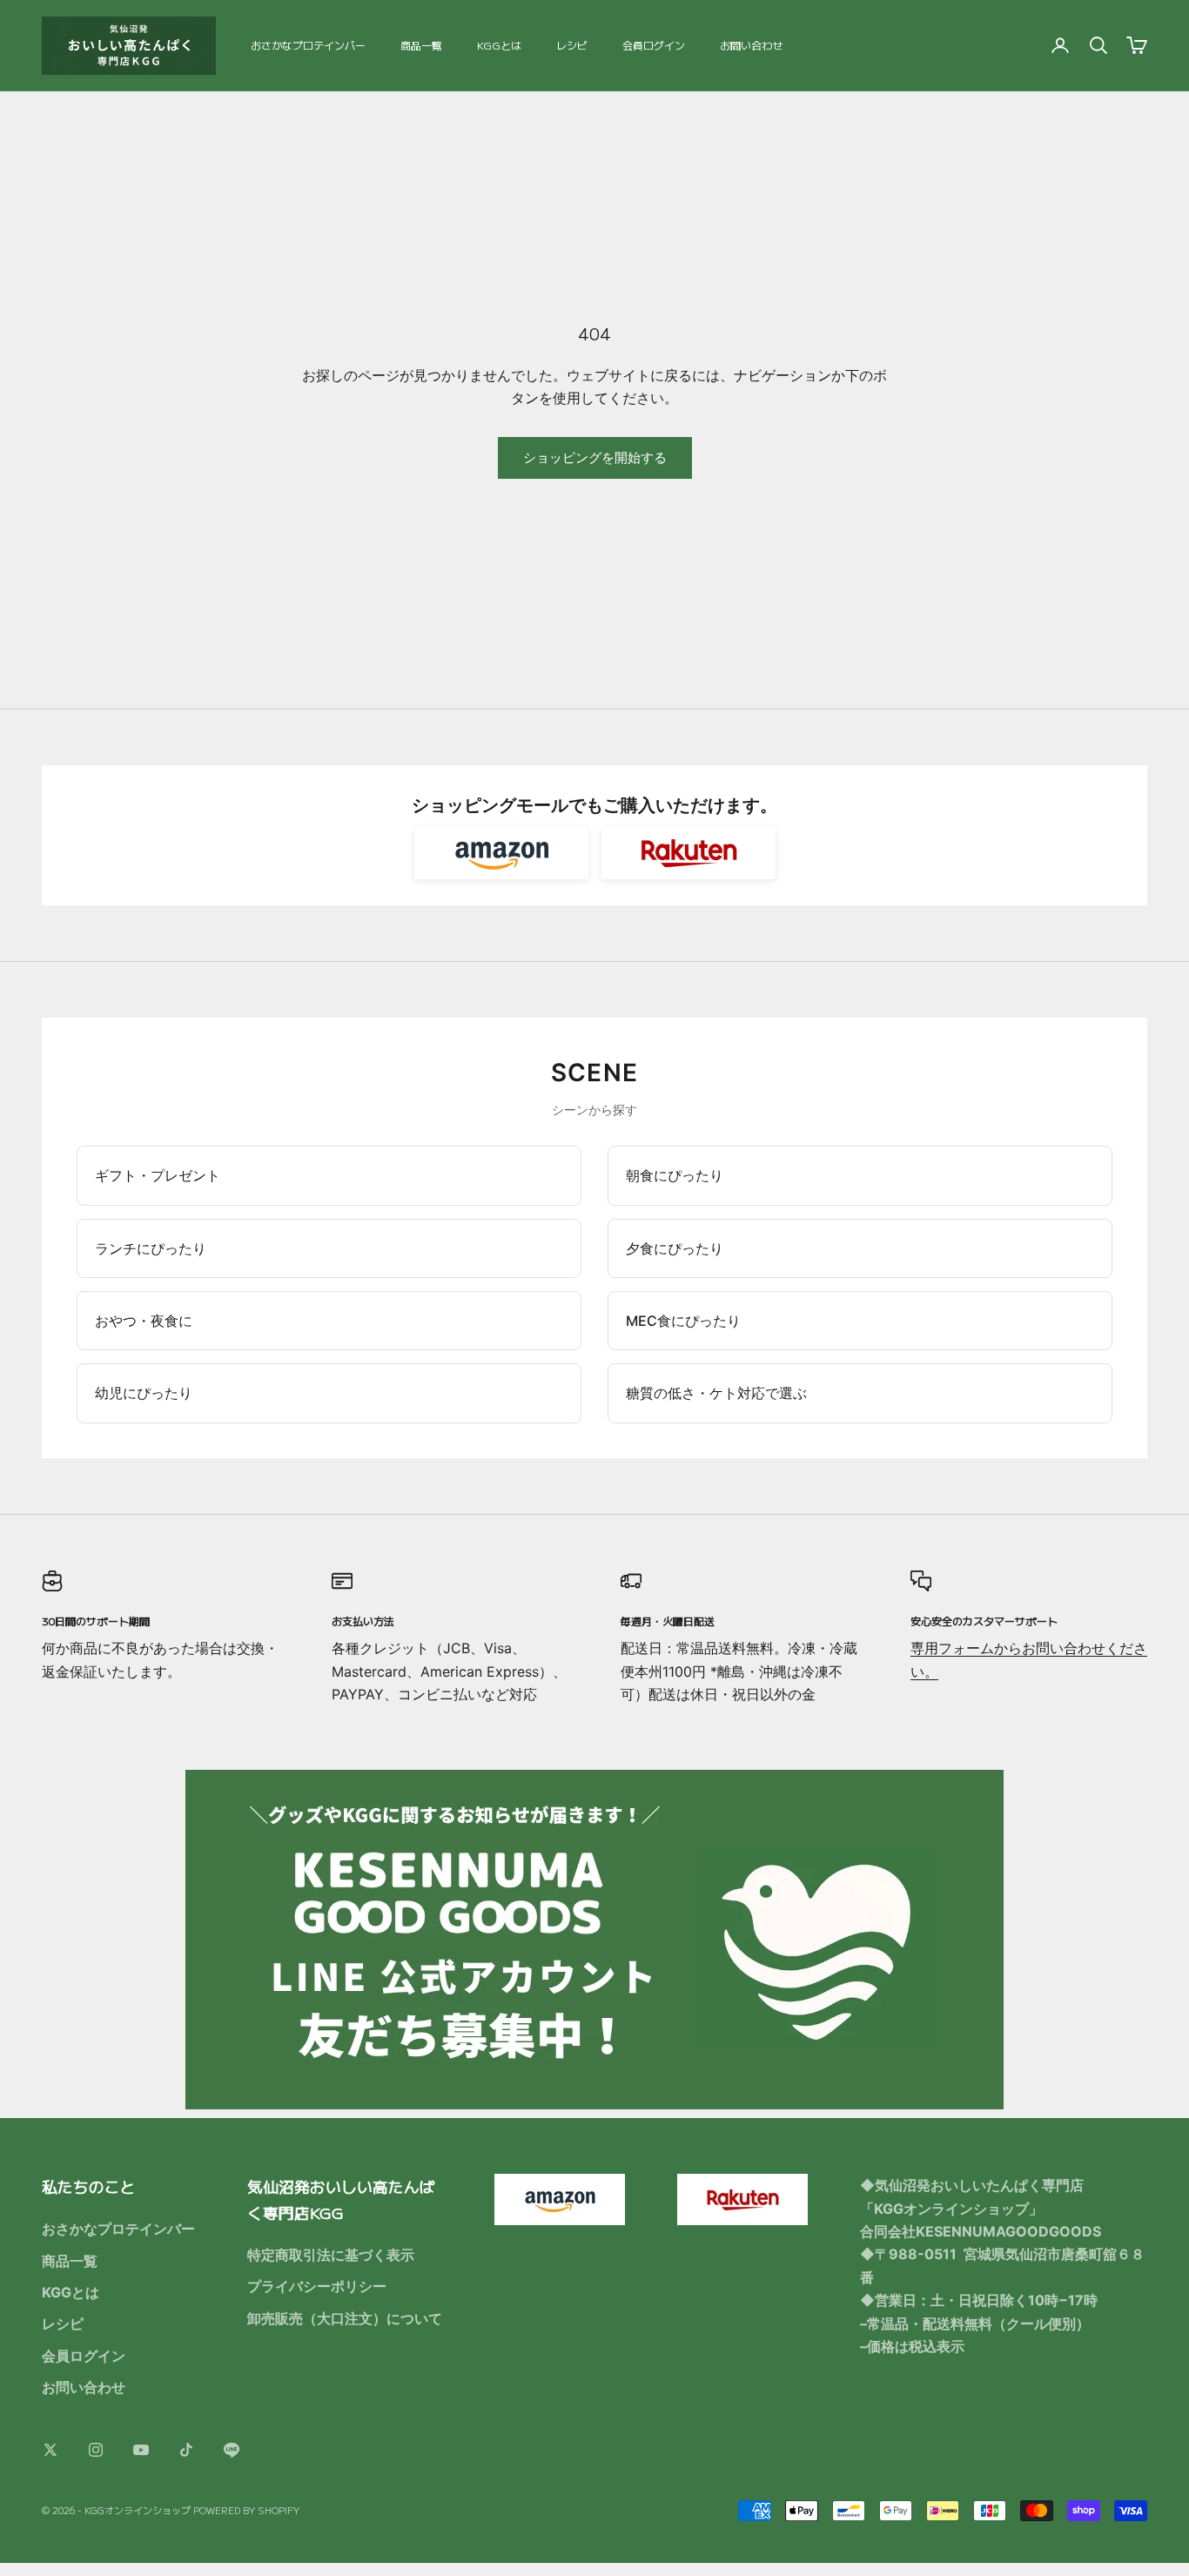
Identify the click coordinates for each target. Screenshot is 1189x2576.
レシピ (572, 45)
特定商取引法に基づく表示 (331, 2255)
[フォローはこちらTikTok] (186, 2450)
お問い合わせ (751, 45)
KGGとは (499, 45)
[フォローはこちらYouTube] (141, 2450)
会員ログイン (654, 45)
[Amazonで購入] (501, 853)
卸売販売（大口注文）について (345, 2318)
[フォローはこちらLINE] (232, 2450)
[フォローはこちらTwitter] (50, 2450)
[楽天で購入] (689, 853)
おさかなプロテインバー (308, 45)
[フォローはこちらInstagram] (96, 2450)
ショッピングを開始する (595, 457)
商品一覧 (421, 45)
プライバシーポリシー (317, 2286)
